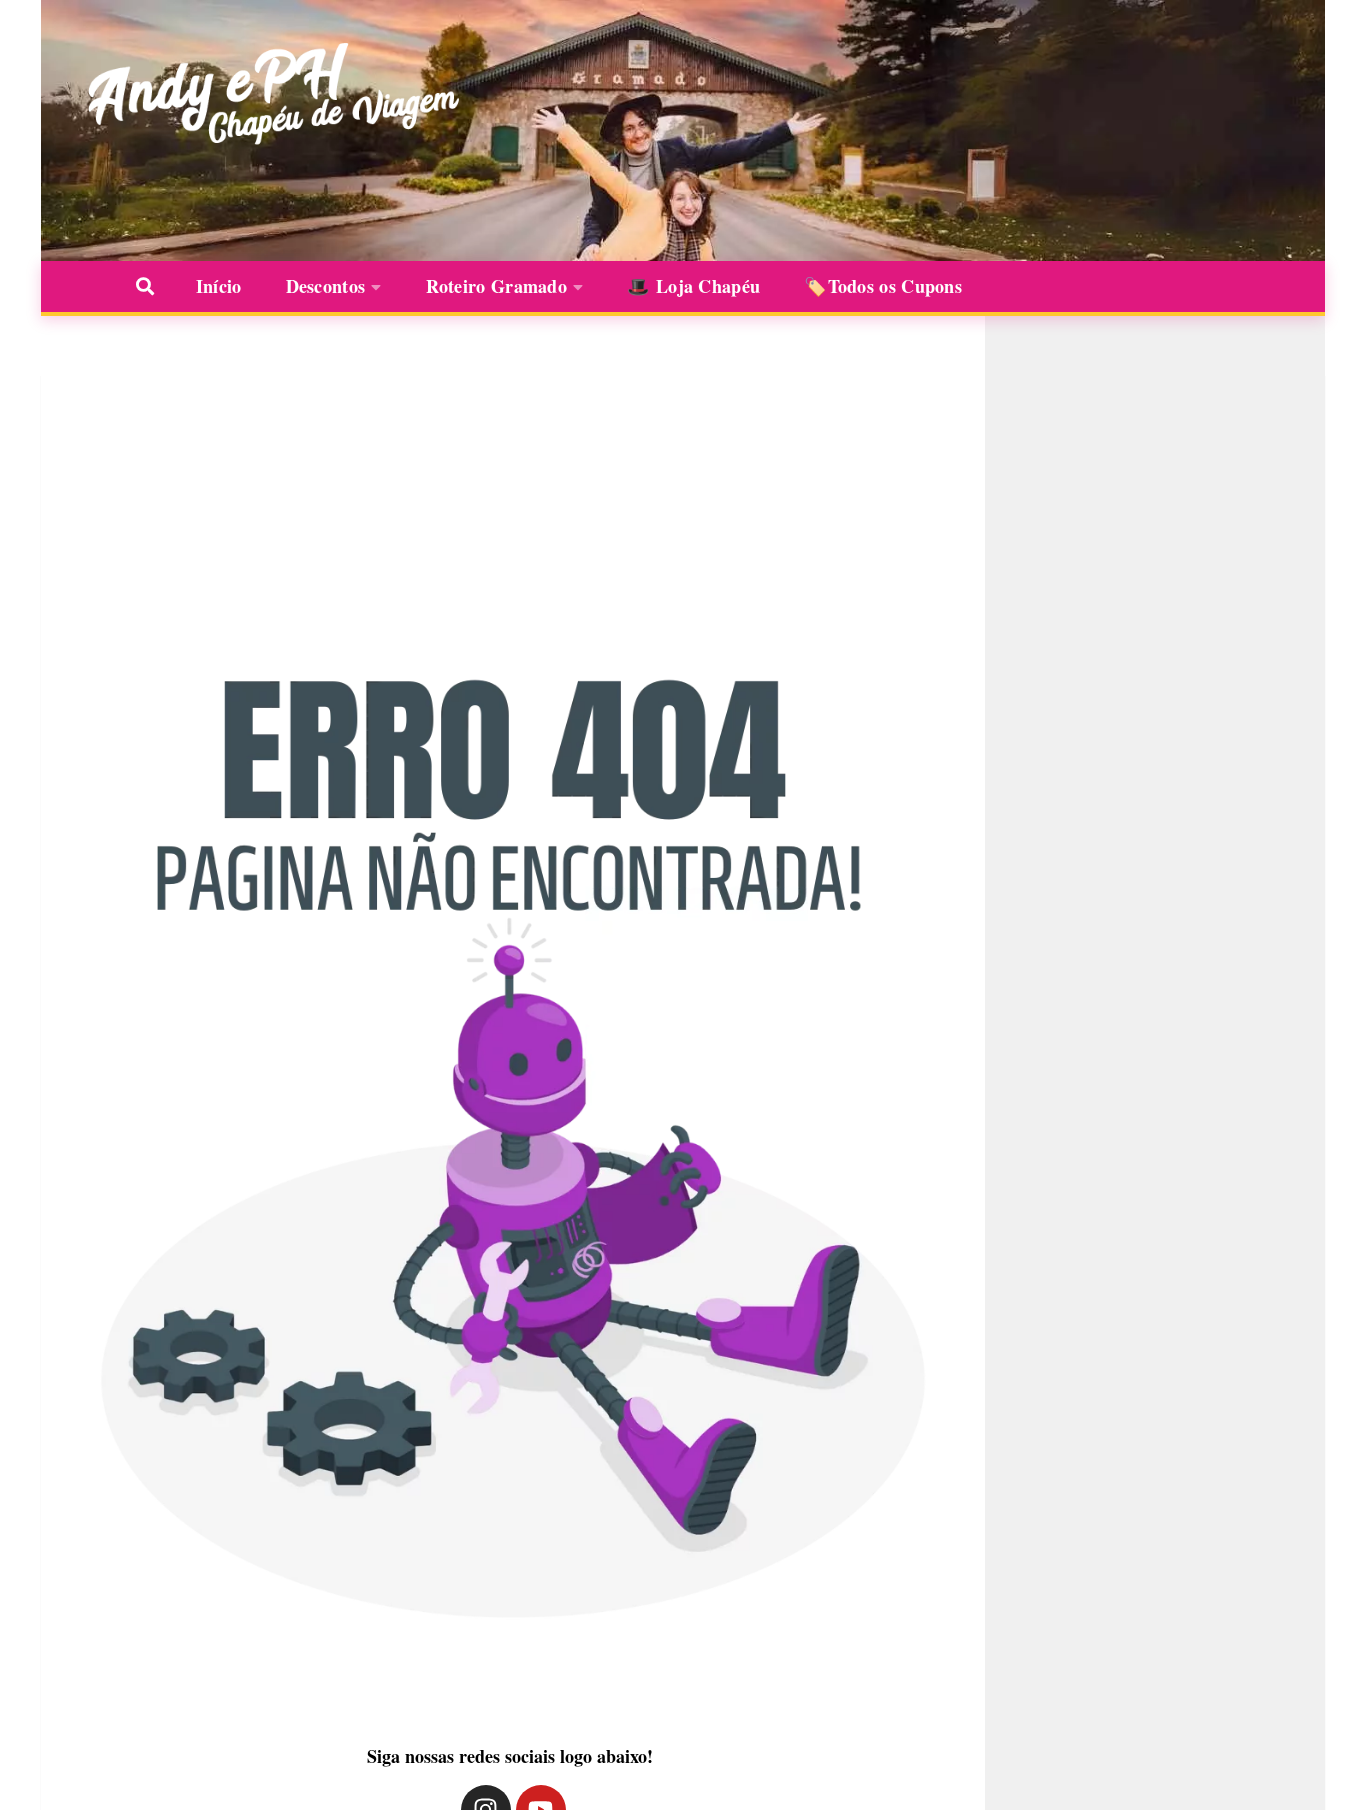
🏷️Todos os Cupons (883, 286)
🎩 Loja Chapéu (693, 286)
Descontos (326, 286)
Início (219, 286)
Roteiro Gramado (497, 286)
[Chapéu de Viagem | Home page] (268, 95)
